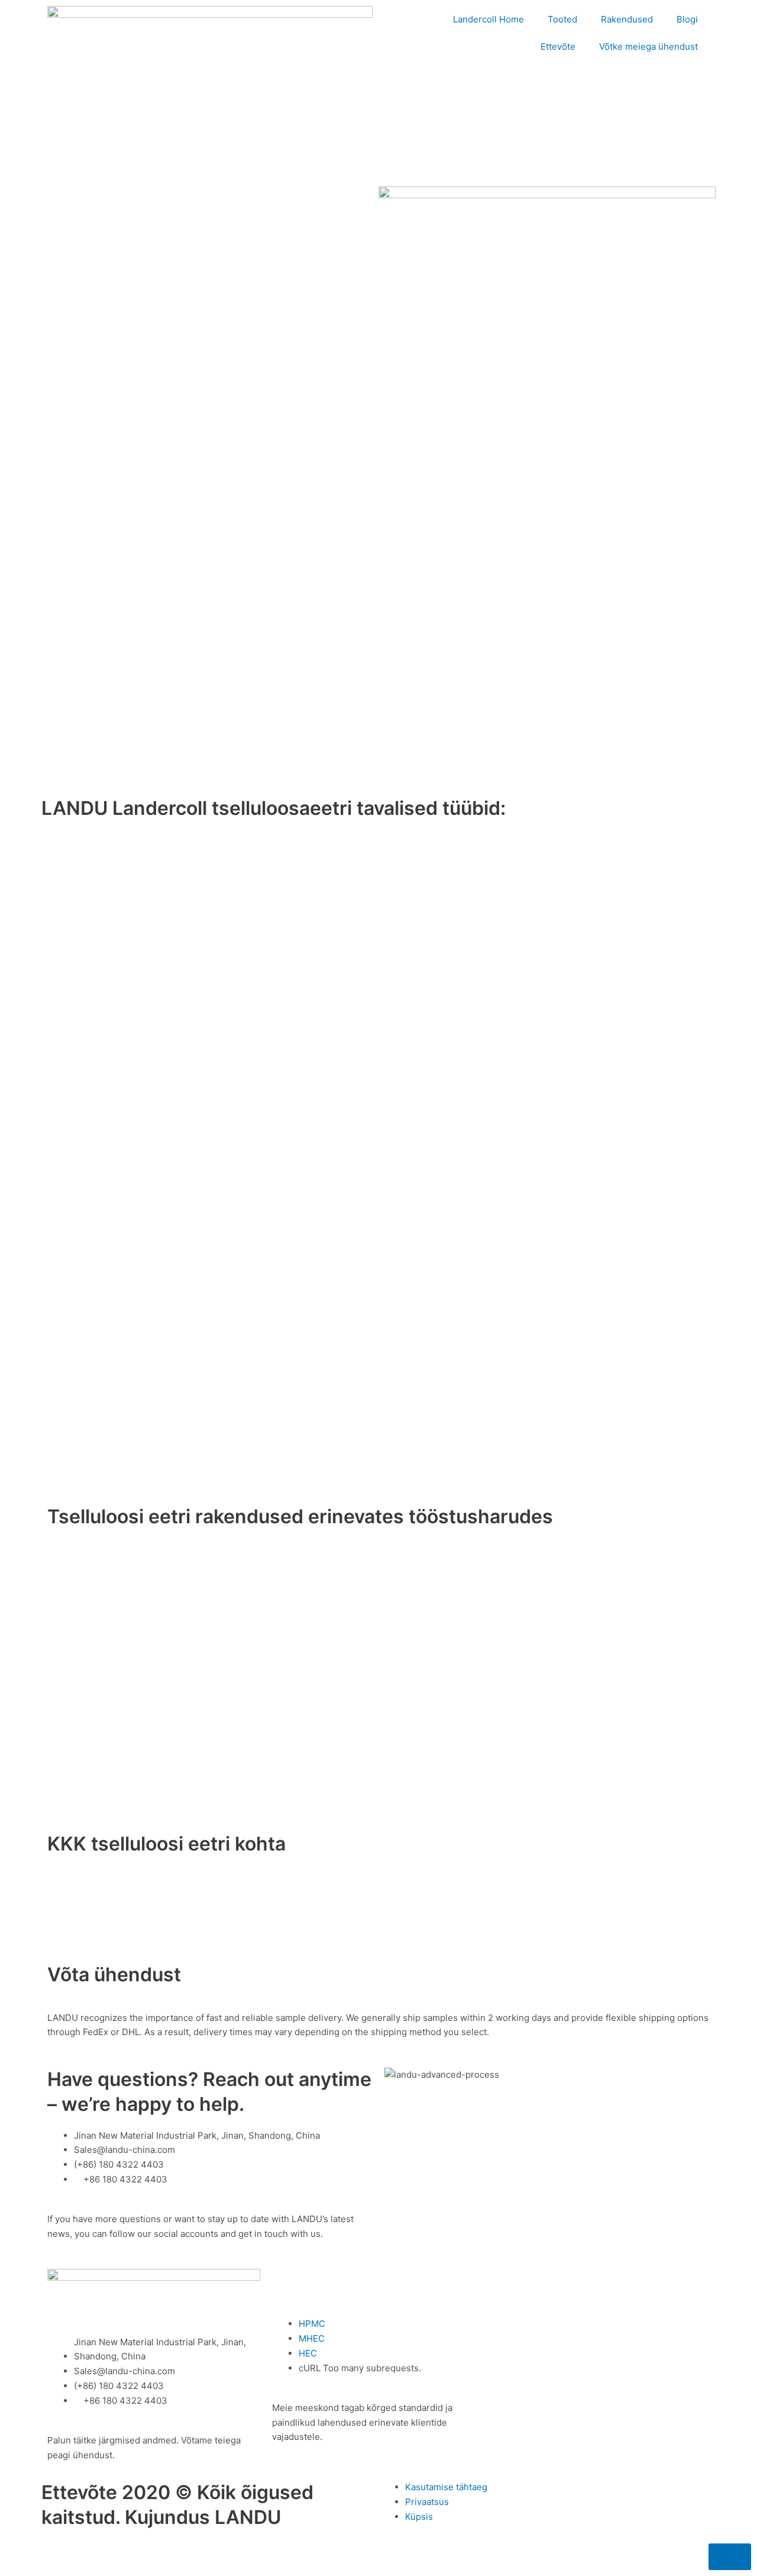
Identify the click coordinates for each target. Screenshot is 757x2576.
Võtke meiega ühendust (648, 46)
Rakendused (627, 19)
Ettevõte (558, 46)
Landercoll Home (489, 19)
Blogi (687, 19)
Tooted (562, 19)
